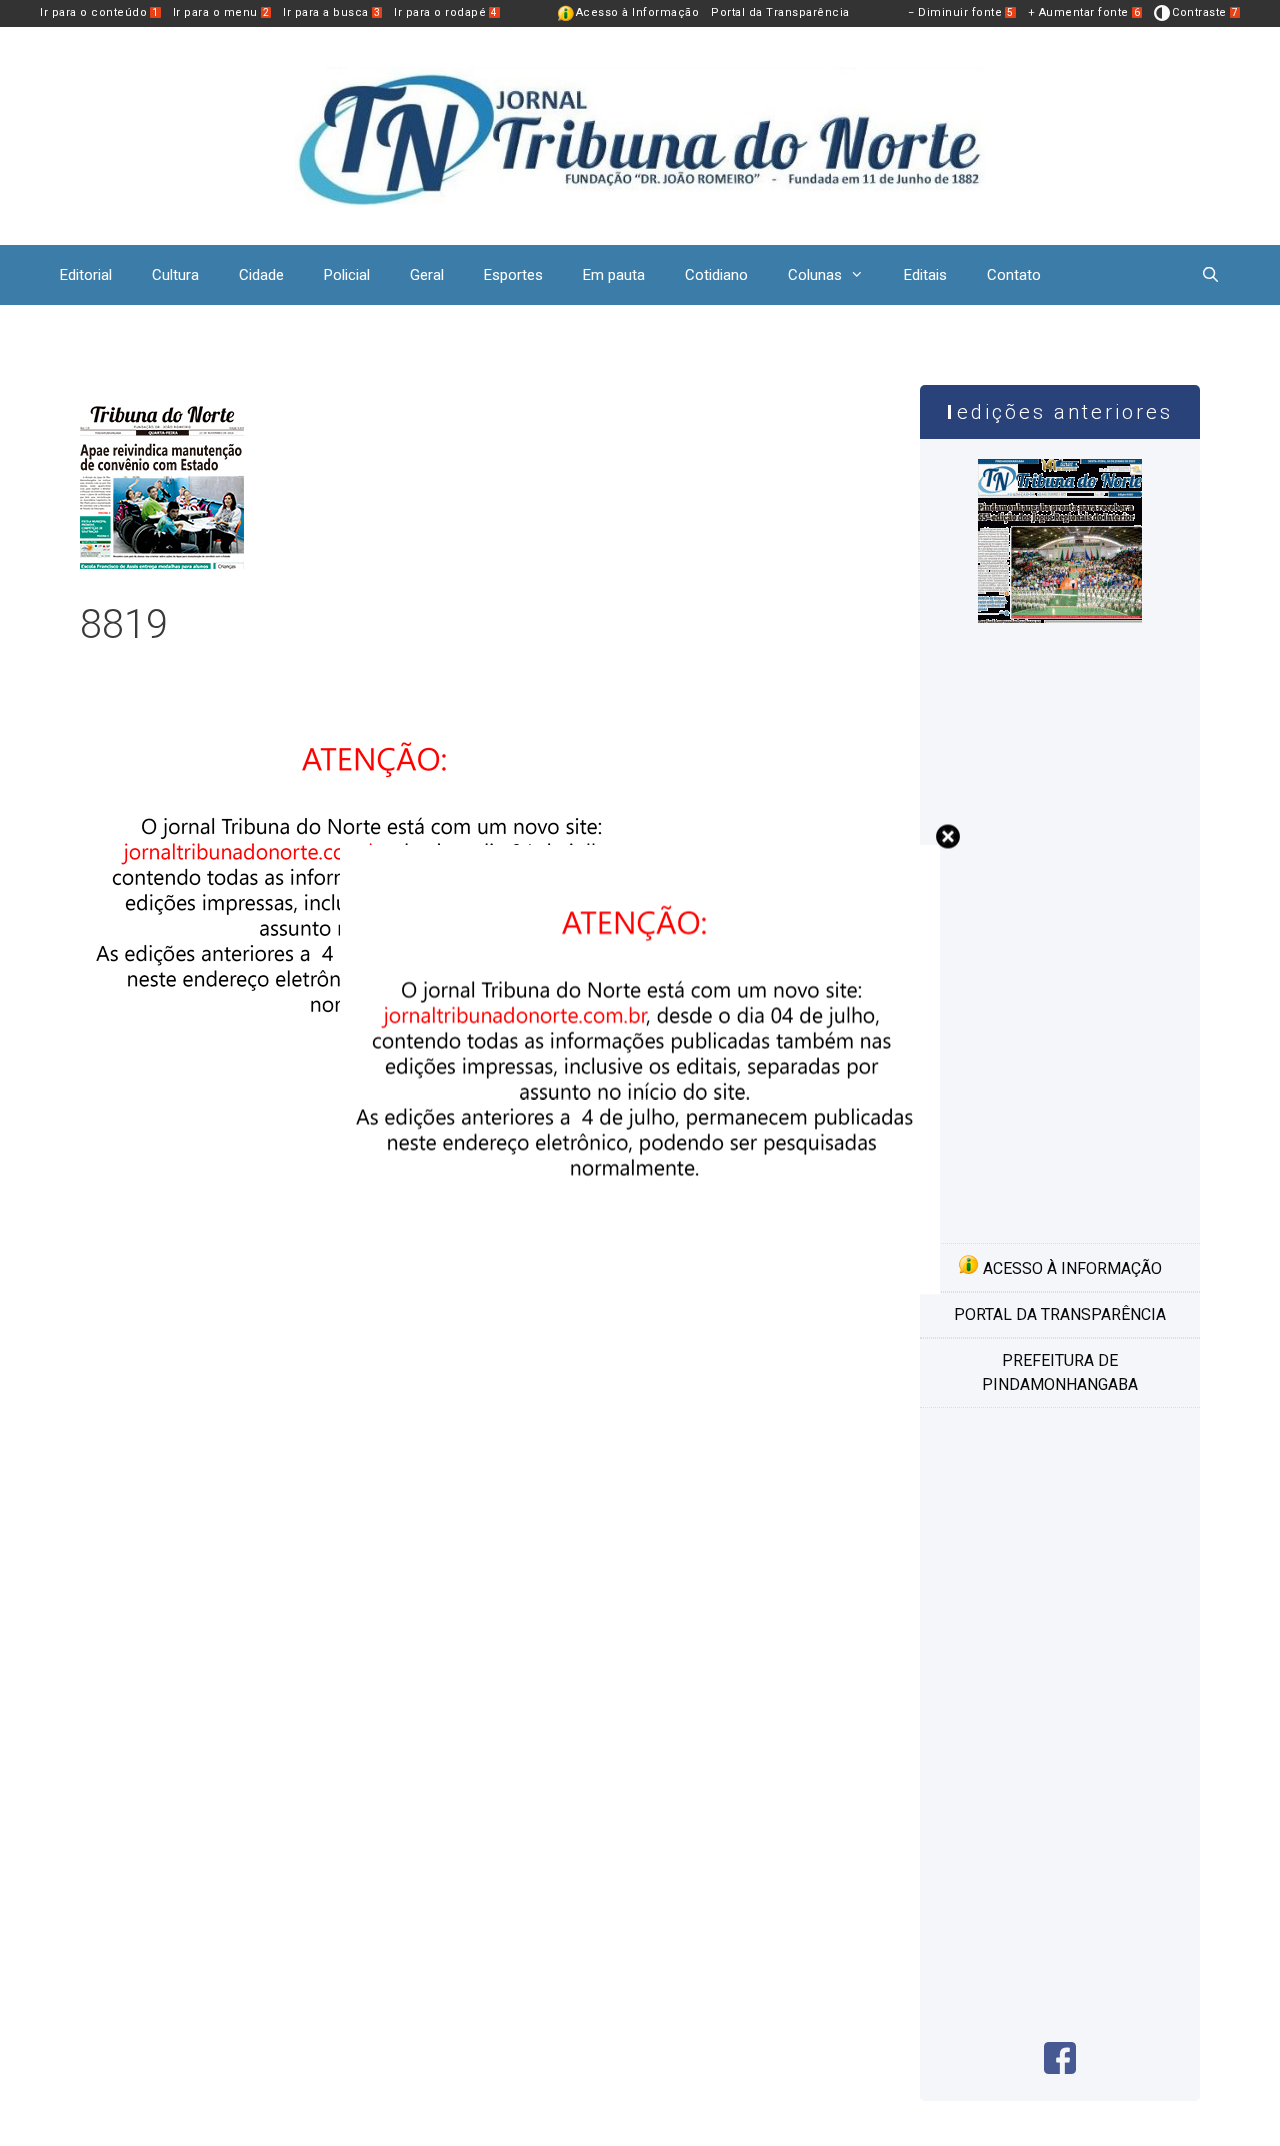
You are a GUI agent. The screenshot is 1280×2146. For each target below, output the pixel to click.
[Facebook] (1060, 2068)
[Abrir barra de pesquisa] (1210, 275)
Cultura (175, 275)
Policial (347, 275)
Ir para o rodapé (446, 12)
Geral (427, 275)
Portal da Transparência (780, 12)
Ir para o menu (221, 12)
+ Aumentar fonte (1084, 12)
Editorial (86, 275)
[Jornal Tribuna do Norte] (640, 134)
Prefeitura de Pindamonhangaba (1060, 1372)
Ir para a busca (331, 12)
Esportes (513, 275)
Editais (925, 275)
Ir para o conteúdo (99, 12)
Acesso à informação (1070, 1268)
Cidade (261, 275)
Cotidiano (716, 275)
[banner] (640, 1289)
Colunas (815, 275)
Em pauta (614, 275)
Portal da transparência (1060, 1314)
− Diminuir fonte (961, 12)
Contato (1014, 275)
